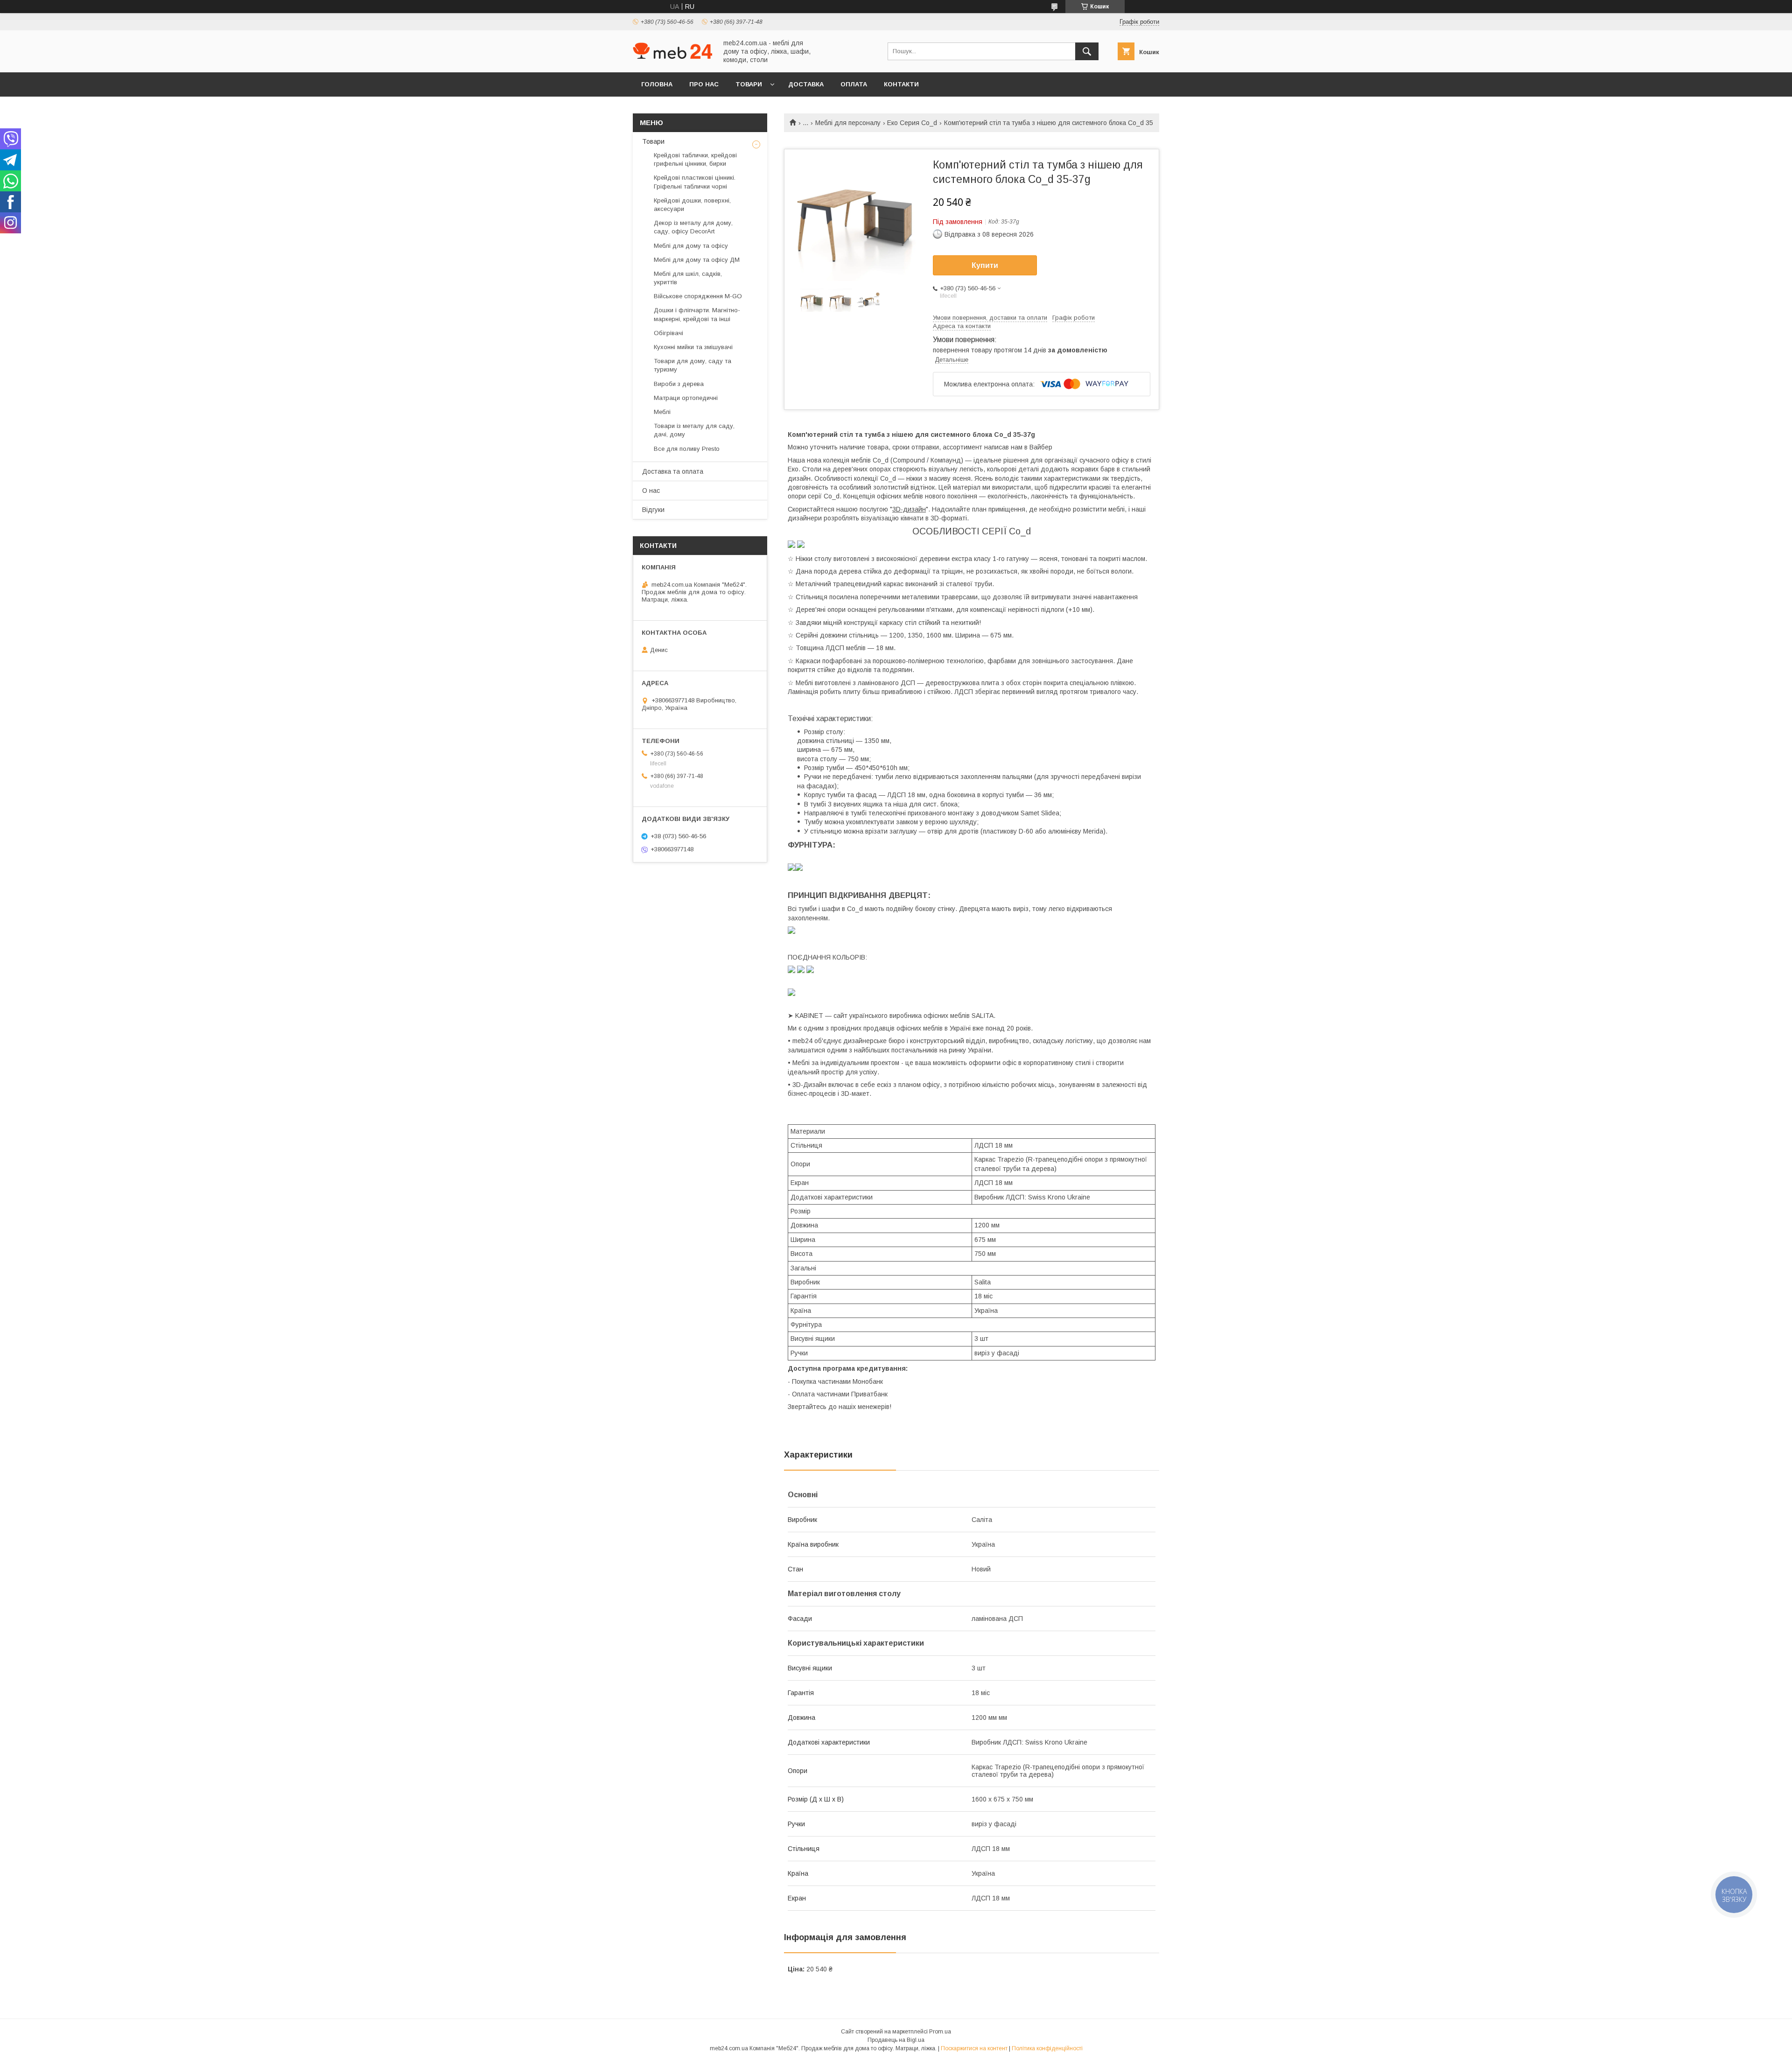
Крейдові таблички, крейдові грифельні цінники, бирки (695, 159)
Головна (657, 84)
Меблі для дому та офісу (691, 246)
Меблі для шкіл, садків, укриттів (688, 278)
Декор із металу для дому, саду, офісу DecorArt (693, 227)
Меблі (662, 412)
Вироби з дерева (679, 384)
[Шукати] (1087, 51)
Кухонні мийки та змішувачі (693, 347)
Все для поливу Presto (687, 449)
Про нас (704, 84)
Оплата (854, 84)
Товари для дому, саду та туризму (693, 365)
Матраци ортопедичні (686, 398)
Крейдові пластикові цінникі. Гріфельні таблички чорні (695, 182)
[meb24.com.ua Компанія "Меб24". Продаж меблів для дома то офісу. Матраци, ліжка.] (672, 56)
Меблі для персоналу (848, 123)
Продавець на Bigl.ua (896, 2040)
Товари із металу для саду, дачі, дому (694, 430)
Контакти (901, 84)
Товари (749, 84)
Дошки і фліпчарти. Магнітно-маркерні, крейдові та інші (697, 314)
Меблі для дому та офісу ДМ (697, 260)
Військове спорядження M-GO (698, 296)
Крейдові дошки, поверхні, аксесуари (692, 205)
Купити (985, 265)
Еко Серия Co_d (912, 123)
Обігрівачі (668, 333)
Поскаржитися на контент (974, 2048)
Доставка (806, 84)
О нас (651, 491)
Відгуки (653, 510)
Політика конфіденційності (1047, 2048)
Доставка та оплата (673, 471)
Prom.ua (940, 2032)
